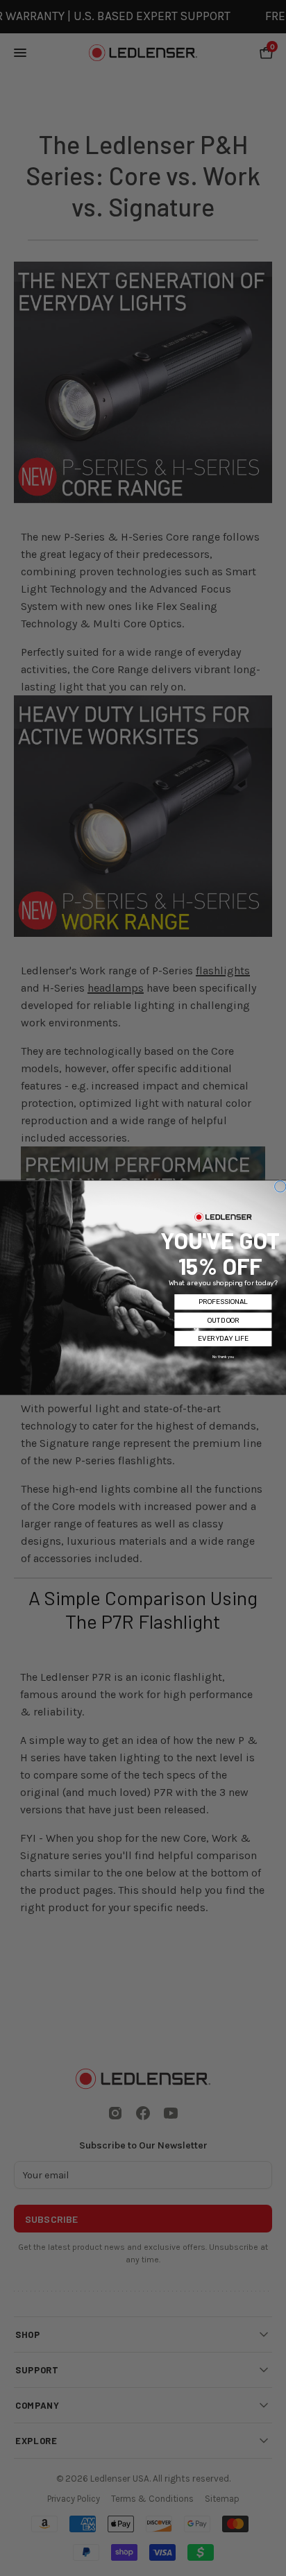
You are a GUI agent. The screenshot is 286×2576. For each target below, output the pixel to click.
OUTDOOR (223, 1321)
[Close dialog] (280, 1187)
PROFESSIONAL (223, 1303)
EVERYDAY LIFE (223, 1339)
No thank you (223, 1357)
